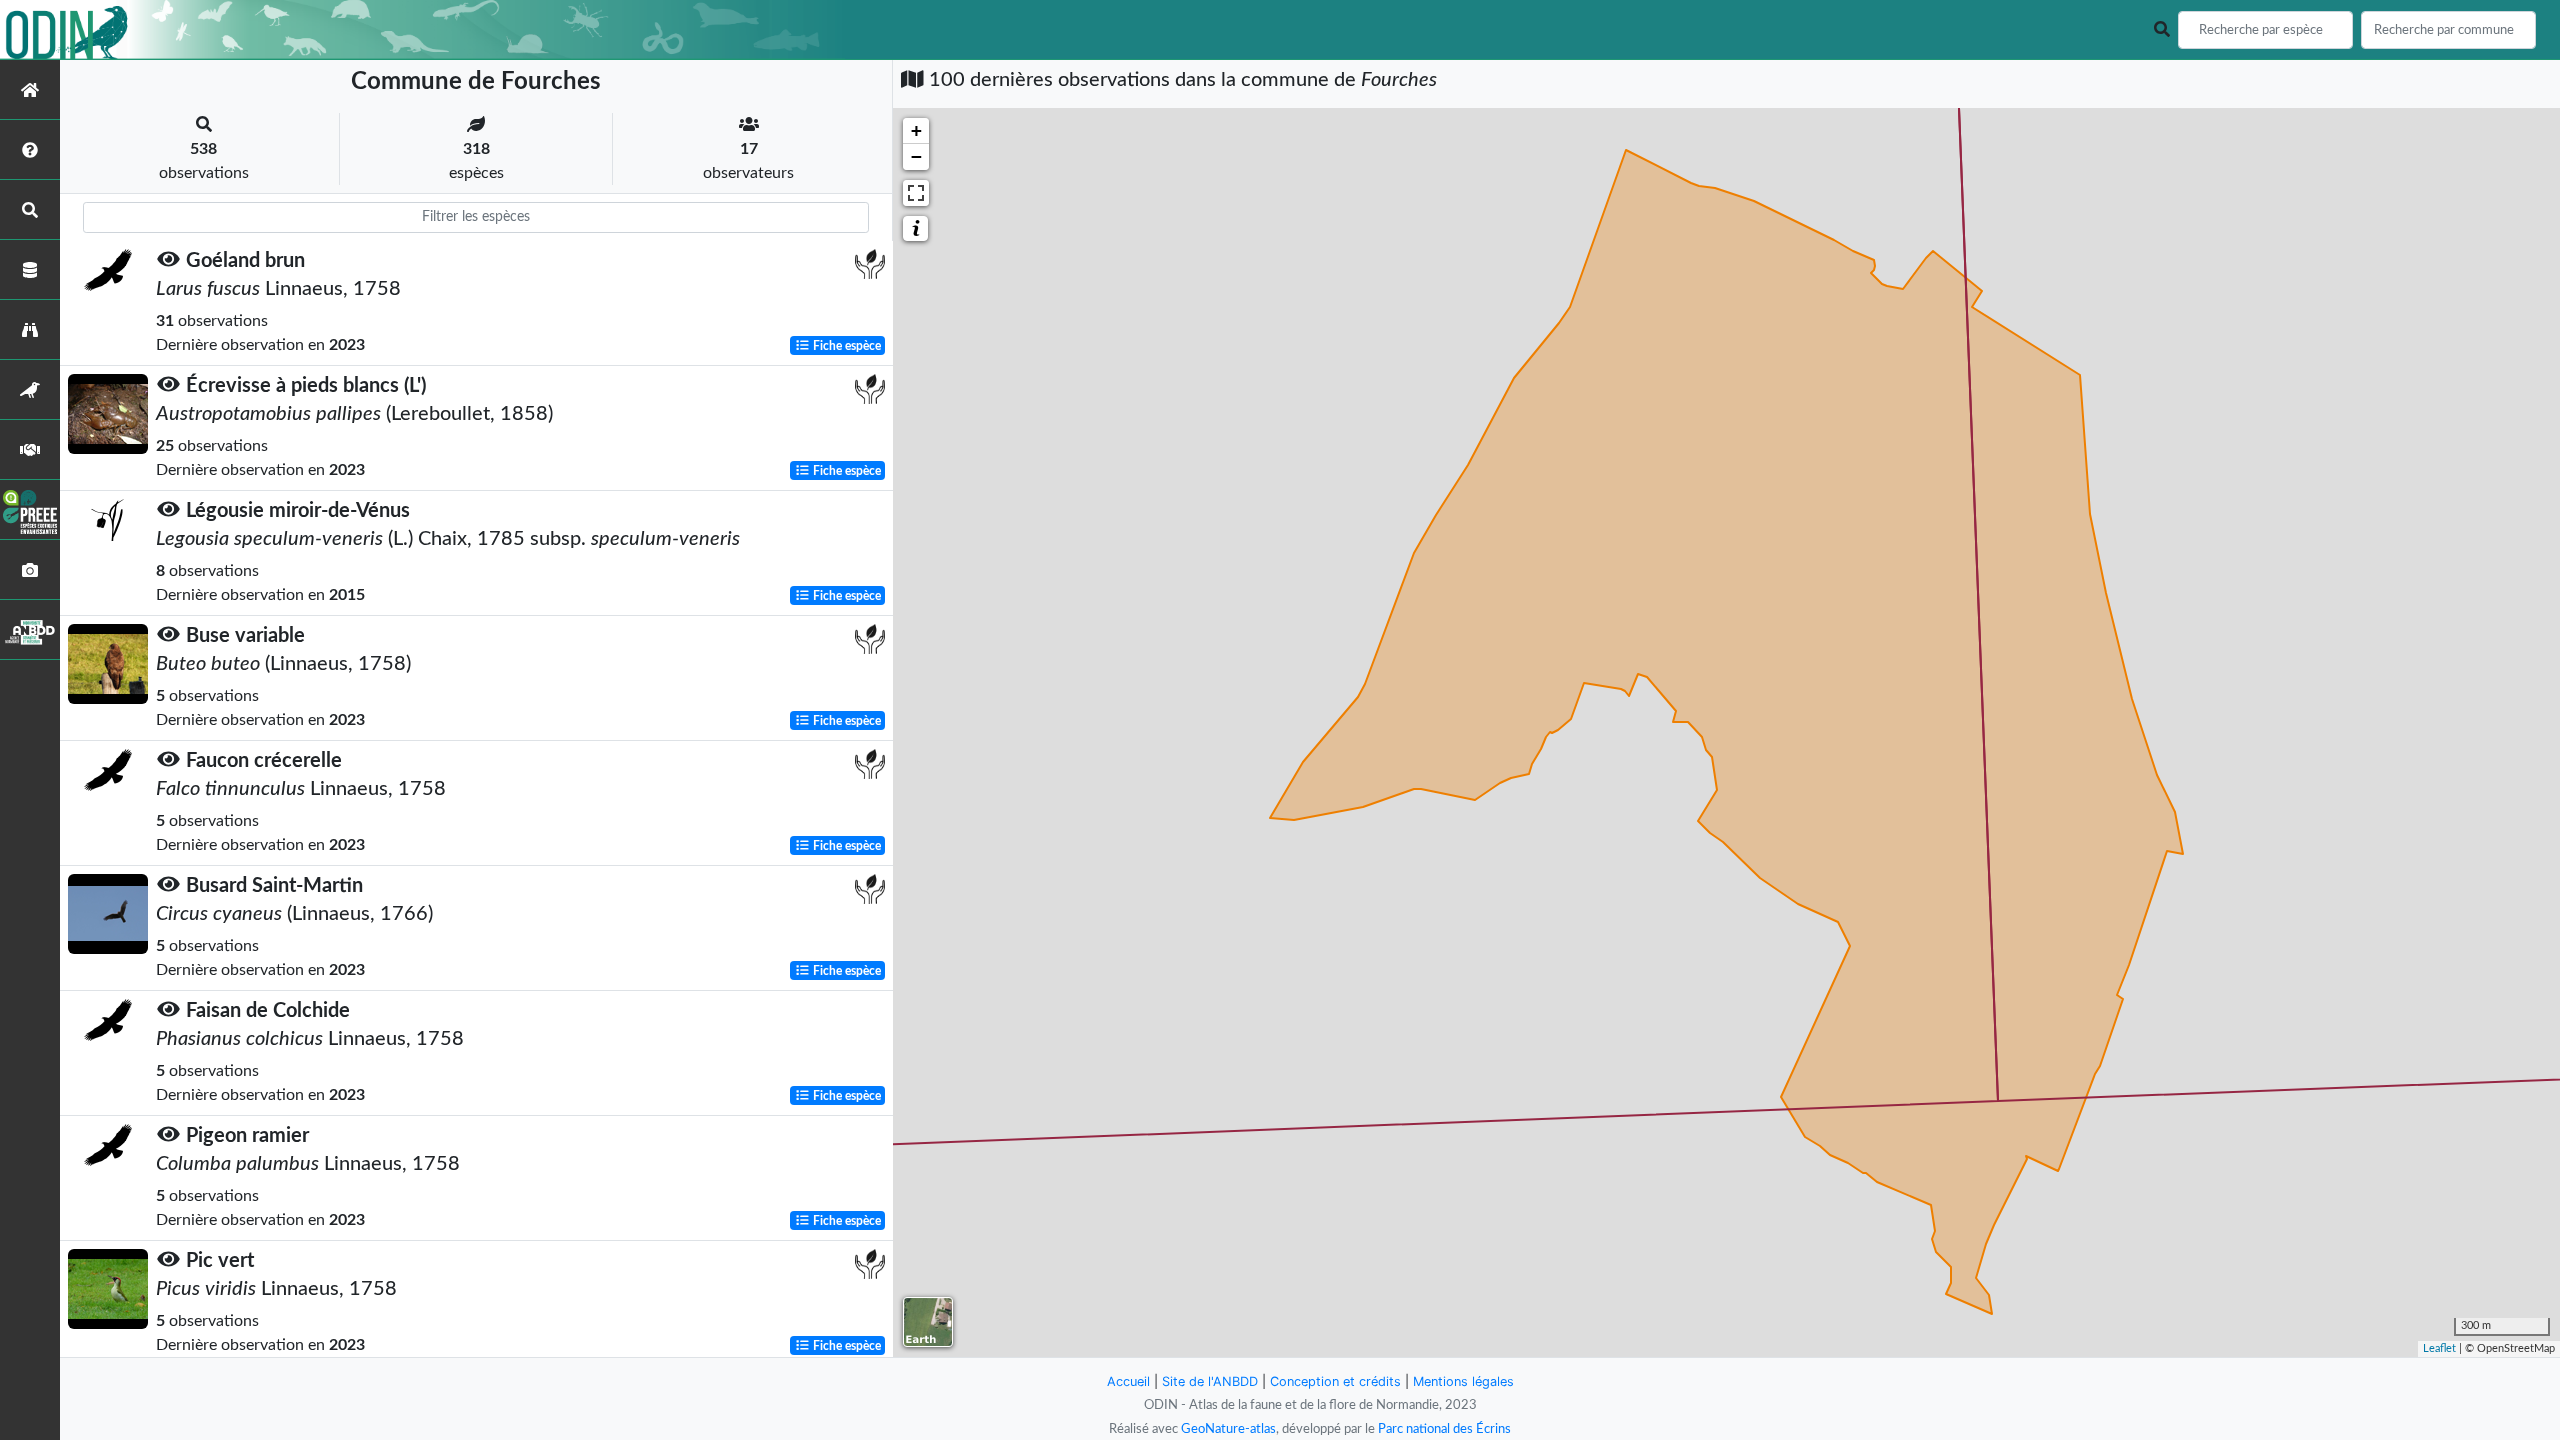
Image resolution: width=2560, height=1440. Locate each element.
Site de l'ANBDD (1210, 1381)
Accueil (1128, 1381)
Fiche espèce (845, 346)
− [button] (916, 156)
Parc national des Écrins (1444, 1429)
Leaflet (2439, 1348)
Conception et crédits (1335, 1381)
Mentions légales (1463, 1381)
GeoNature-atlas (1228, 1429)
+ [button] (916, 130)
